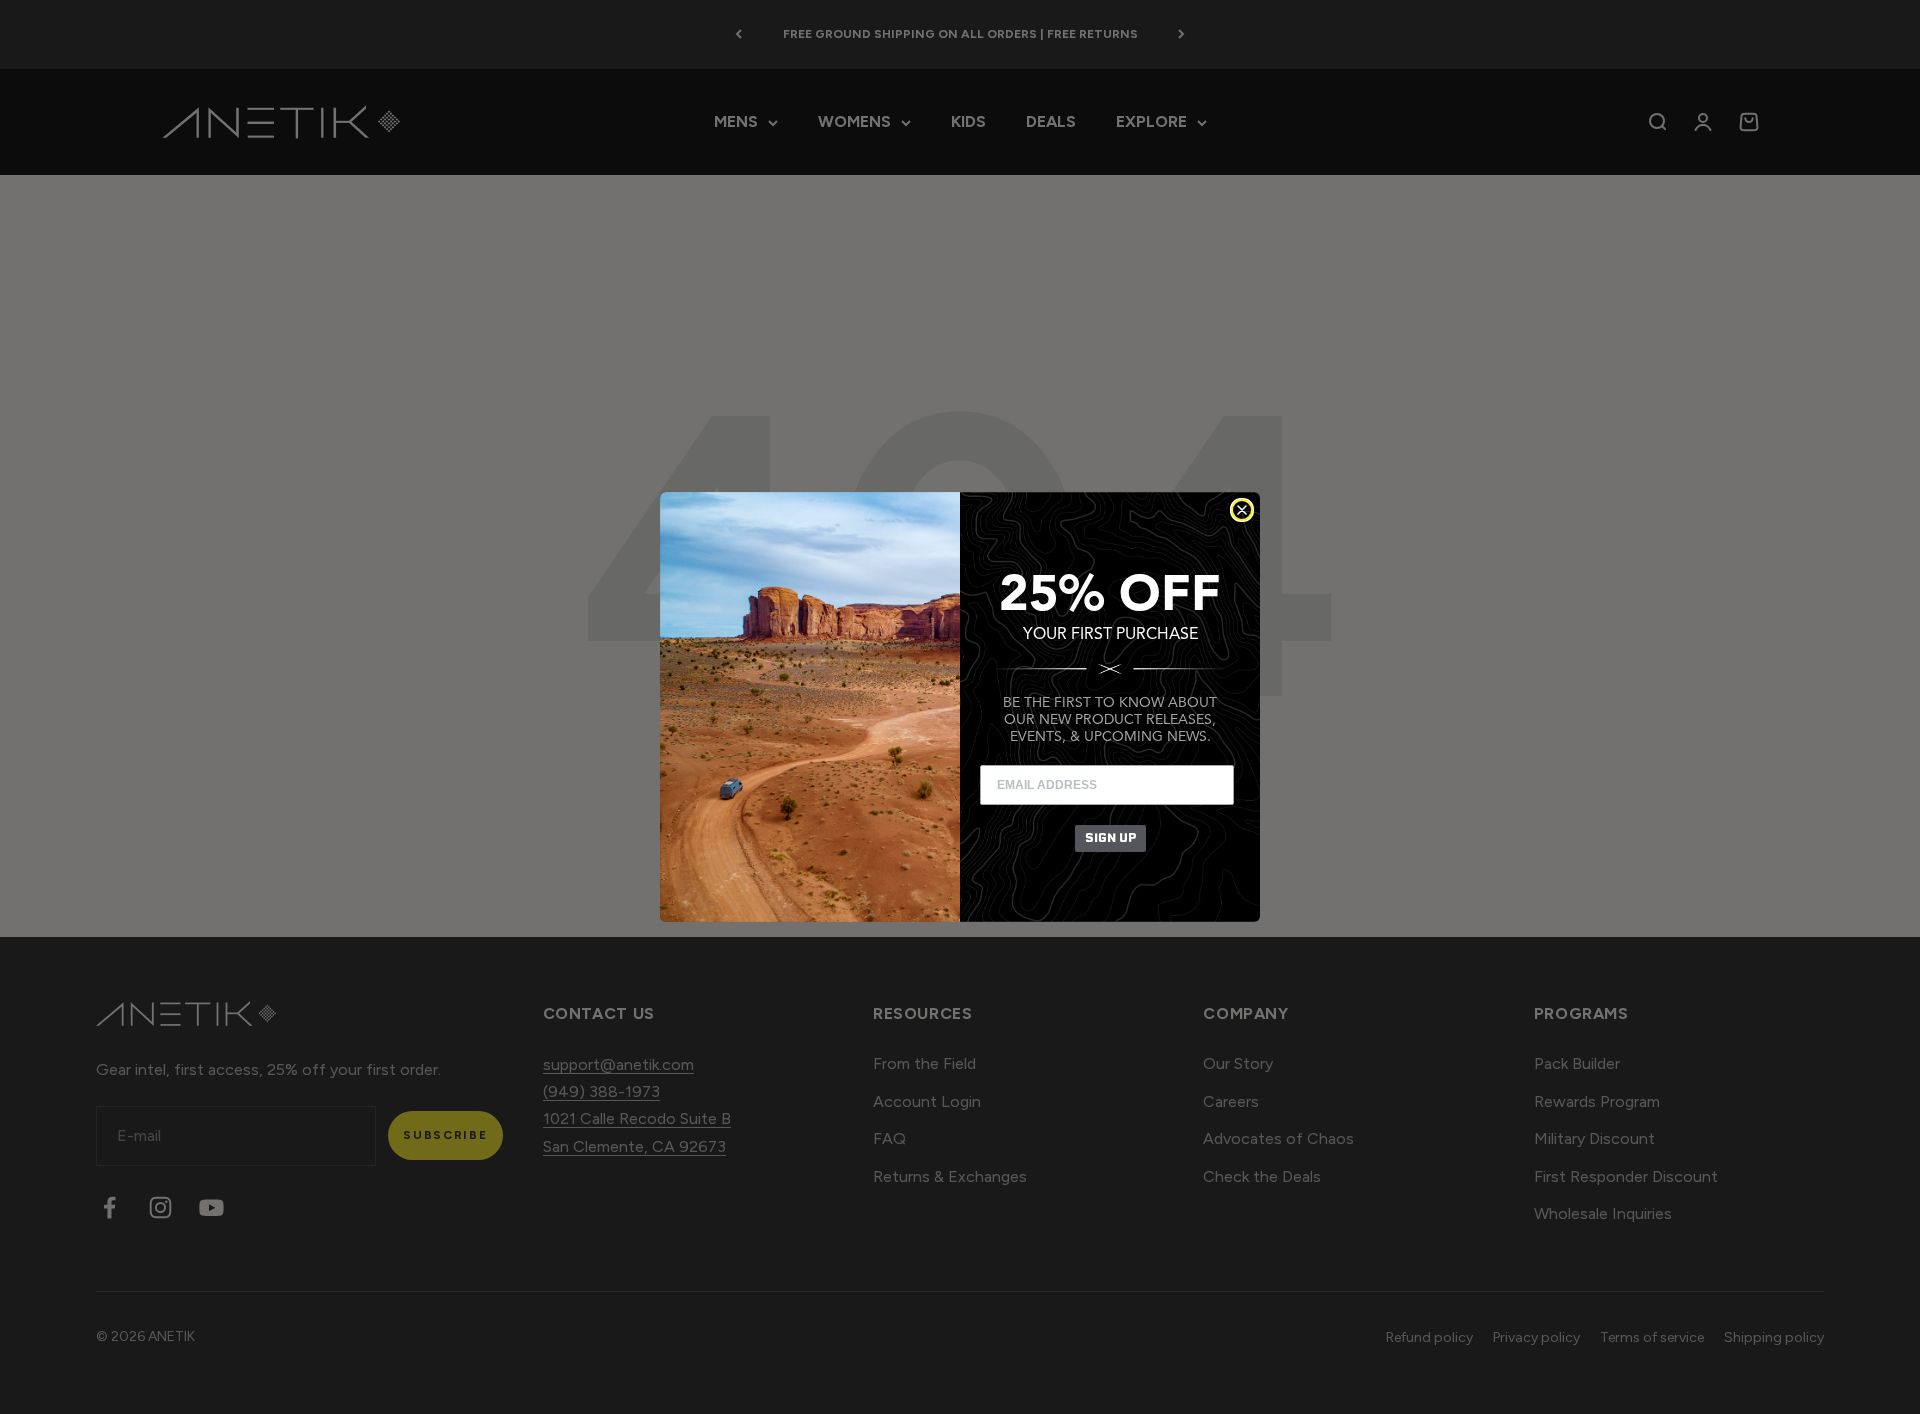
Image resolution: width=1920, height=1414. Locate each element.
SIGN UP (1110, 837)
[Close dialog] (1242, 510)
